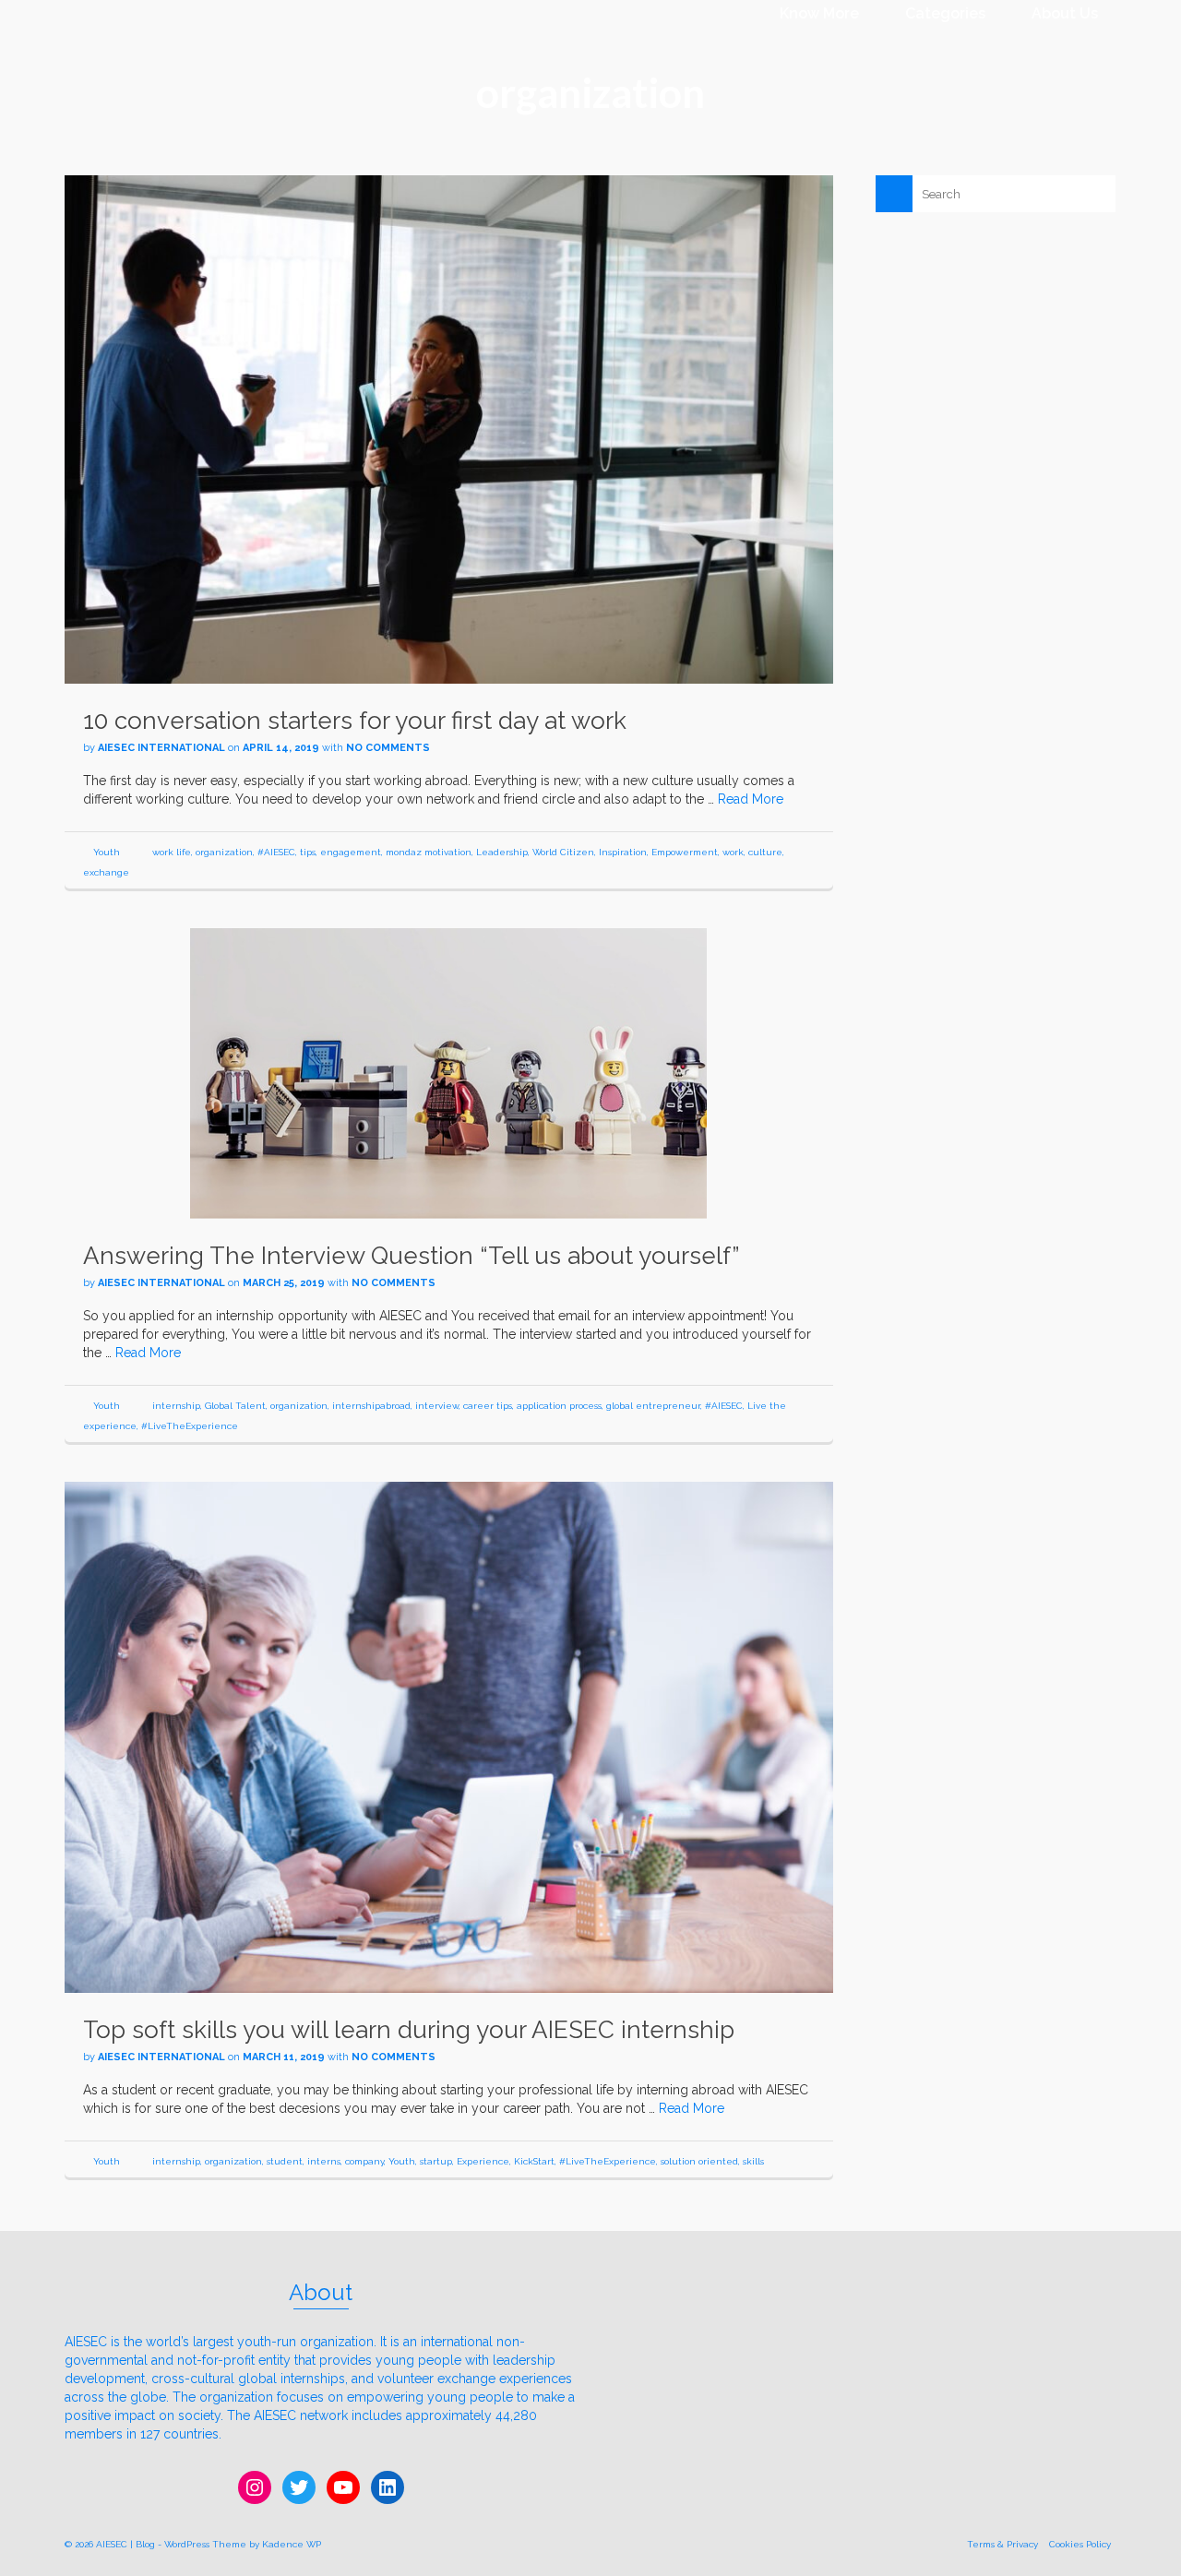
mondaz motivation (429, 852)
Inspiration (623, 852)
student (285, 2161)
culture (765, 852)
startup (436, 2161)
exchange (106, 872)
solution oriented (699, 2161)
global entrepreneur (653, 1406)
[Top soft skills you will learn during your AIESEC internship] (449, 1736)
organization (224, 852)
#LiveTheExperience (190, 1426)
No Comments (388, 748)
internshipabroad (371, 1406)
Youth (107, 852)
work (733, 852)
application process (559, 1406)
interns (324, 2161)
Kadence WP (292, 2544)
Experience (483, 2161)
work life (172, 852)
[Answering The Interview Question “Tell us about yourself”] (448, 1072)
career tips (488, 1406)
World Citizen (563, 852)
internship (176, 1406)
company (364, 2161)
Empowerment (685, 852)
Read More (751, 799)
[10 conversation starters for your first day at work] (449, 428)
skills (753, 2161)
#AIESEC (276, 852)
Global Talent (235, 1406)
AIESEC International (161, 748)
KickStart (534, 2161)
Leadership (502, 852)
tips (308, 852)
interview (437, 1406)
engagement (351, 852)
